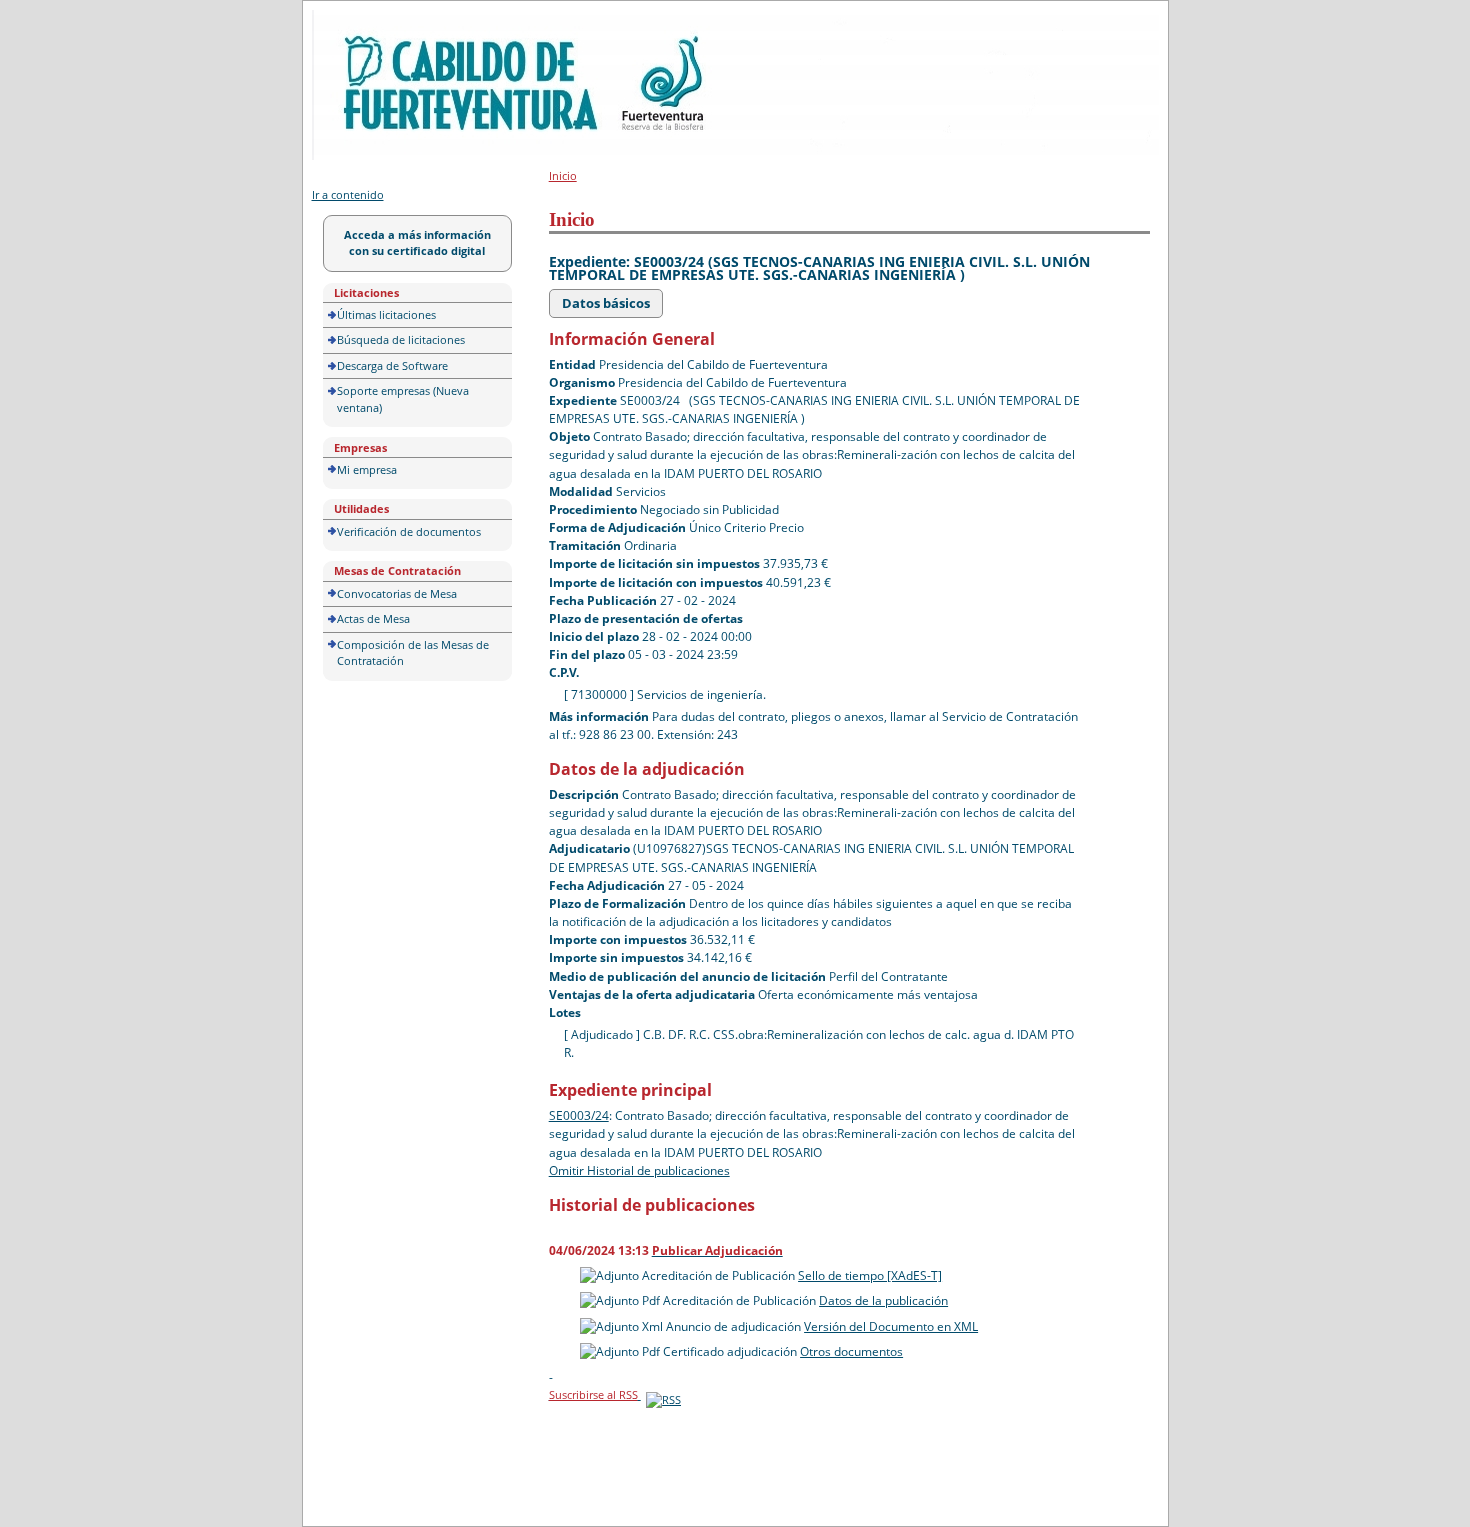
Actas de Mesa (373, 618)
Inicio (563, 175)
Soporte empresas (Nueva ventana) (403, 399)
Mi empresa (367, 469)
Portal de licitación (373, 21)
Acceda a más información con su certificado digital (417, 243)
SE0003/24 (579, 1115)
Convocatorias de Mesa (397, 593)
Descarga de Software (392, 365)
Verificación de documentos (409, 531)
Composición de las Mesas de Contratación (413, 653)
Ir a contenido (348, 194)
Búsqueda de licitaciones (401, 339)
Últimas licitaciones (386, 314)
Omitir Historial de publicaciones (639, 1170)
